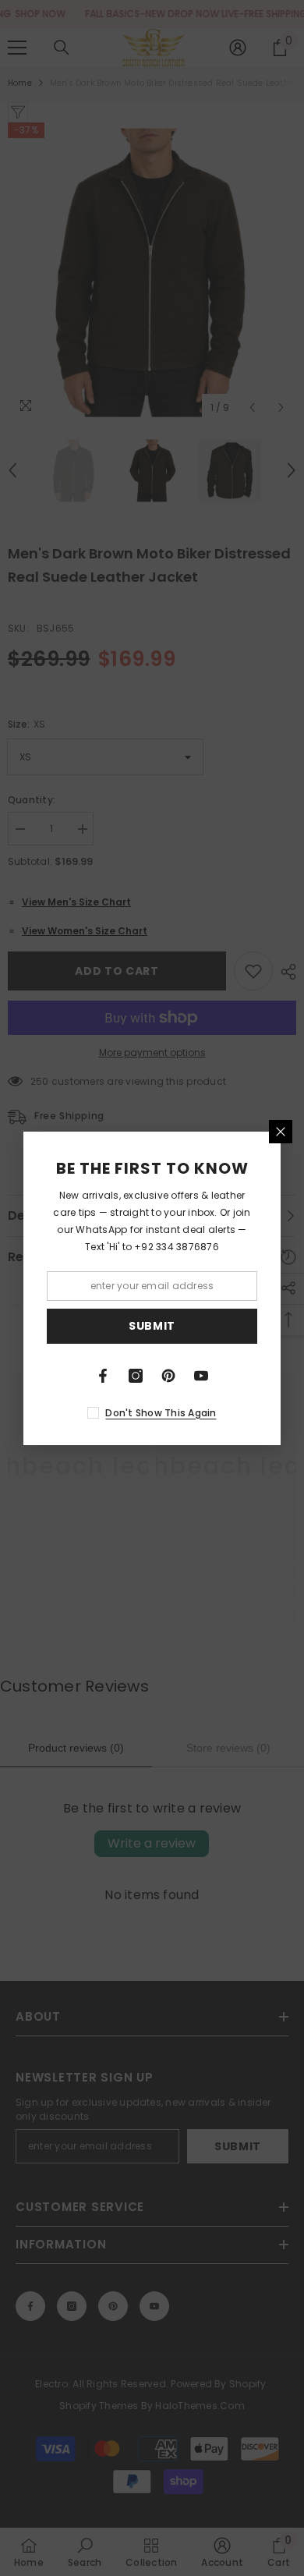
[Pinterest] (168, 1376)
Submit (152, 1326)
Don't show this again (161, 1413)
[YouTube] (201, 1376)
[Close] (281, 1132)
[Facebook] (103, 1376)
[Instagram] (136, 1376)
